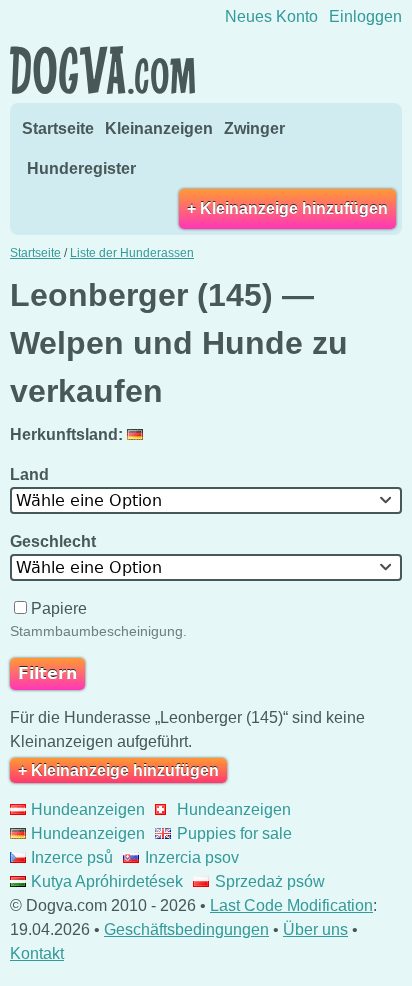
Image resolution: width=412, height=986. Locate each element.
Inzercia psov (191, 857)
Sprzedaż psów (269, 881)
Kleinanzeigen (159, 128)
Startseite (58, 128)
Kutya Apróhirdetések (107, 881)
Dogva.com (102, 70)
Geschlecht (55, 541)
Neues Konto (271, 16)
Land (31, 474)
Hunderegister (81, 168)
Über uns (315, 929)
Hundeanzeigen (88, 809)
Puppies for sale (234, 833)
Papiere (59, 608)
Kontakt (37, 953)
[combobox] (206, 500)
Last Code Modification (291, 905)
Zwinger (254, 128)
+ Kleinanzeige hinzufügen (287, 208)
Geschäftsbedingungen (186, 929)
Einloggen (365, 16)
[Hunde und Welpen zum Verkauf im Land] (137, 434)
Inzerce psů (72, 857)
